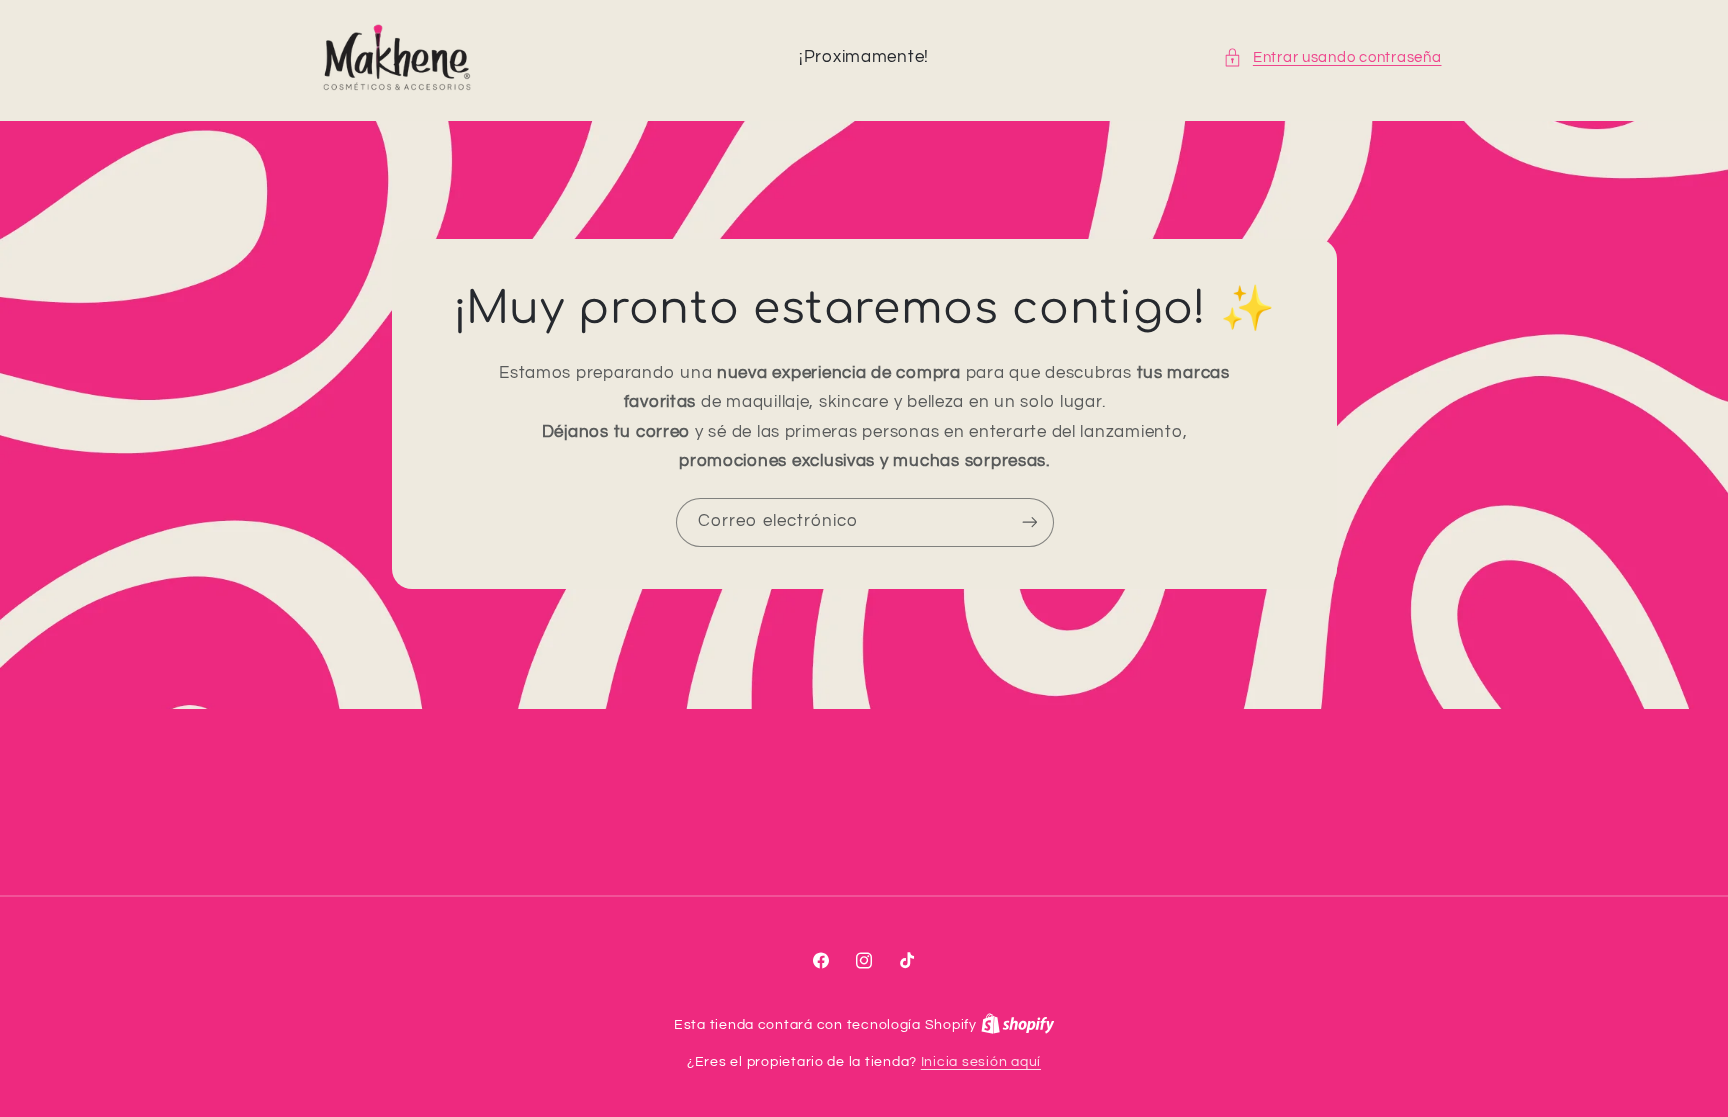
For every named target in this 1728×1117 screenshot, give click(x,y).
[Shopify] (1018, 1025)
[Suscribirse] (1029, 522)
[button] (1332, 58)
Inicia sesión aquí (981, 1062)
